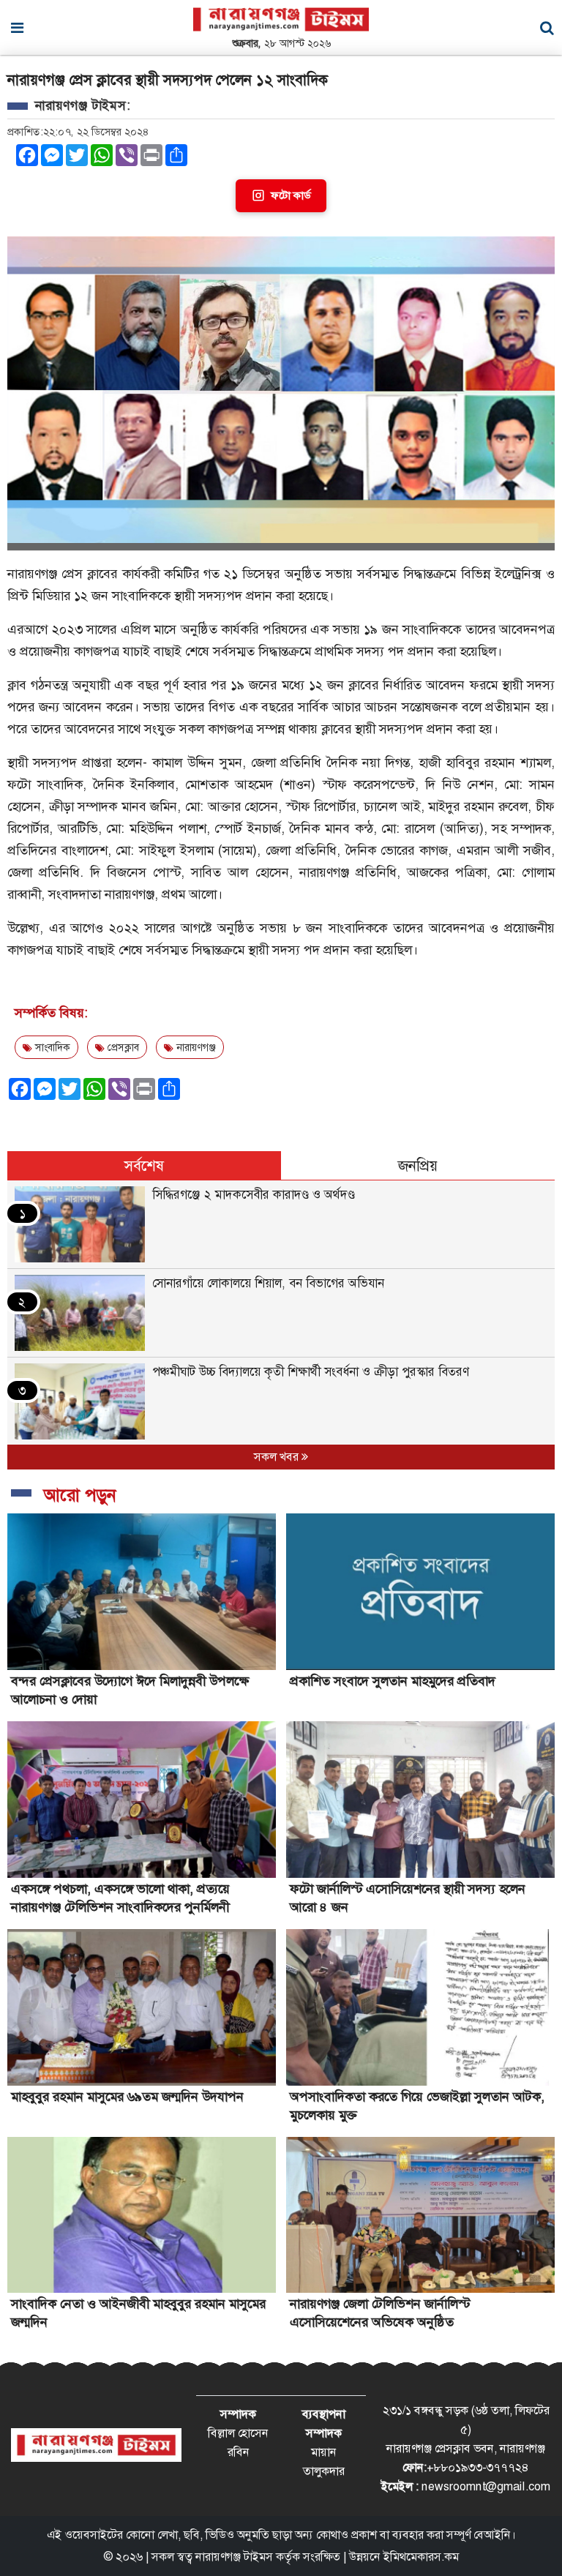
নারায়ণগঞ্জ (195, 1047)
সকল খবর (278, 1457)
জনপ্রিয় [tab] (418, 1166)
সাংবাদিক (51, 1047)
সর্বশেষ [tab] (144, 1166)
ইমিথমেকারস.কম (421, 2557)
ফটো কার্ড (291, 195)
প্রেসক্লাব (122, 1047)
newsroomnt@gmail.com (486, 2486)
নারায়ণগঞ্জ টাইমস (234, 2557)
